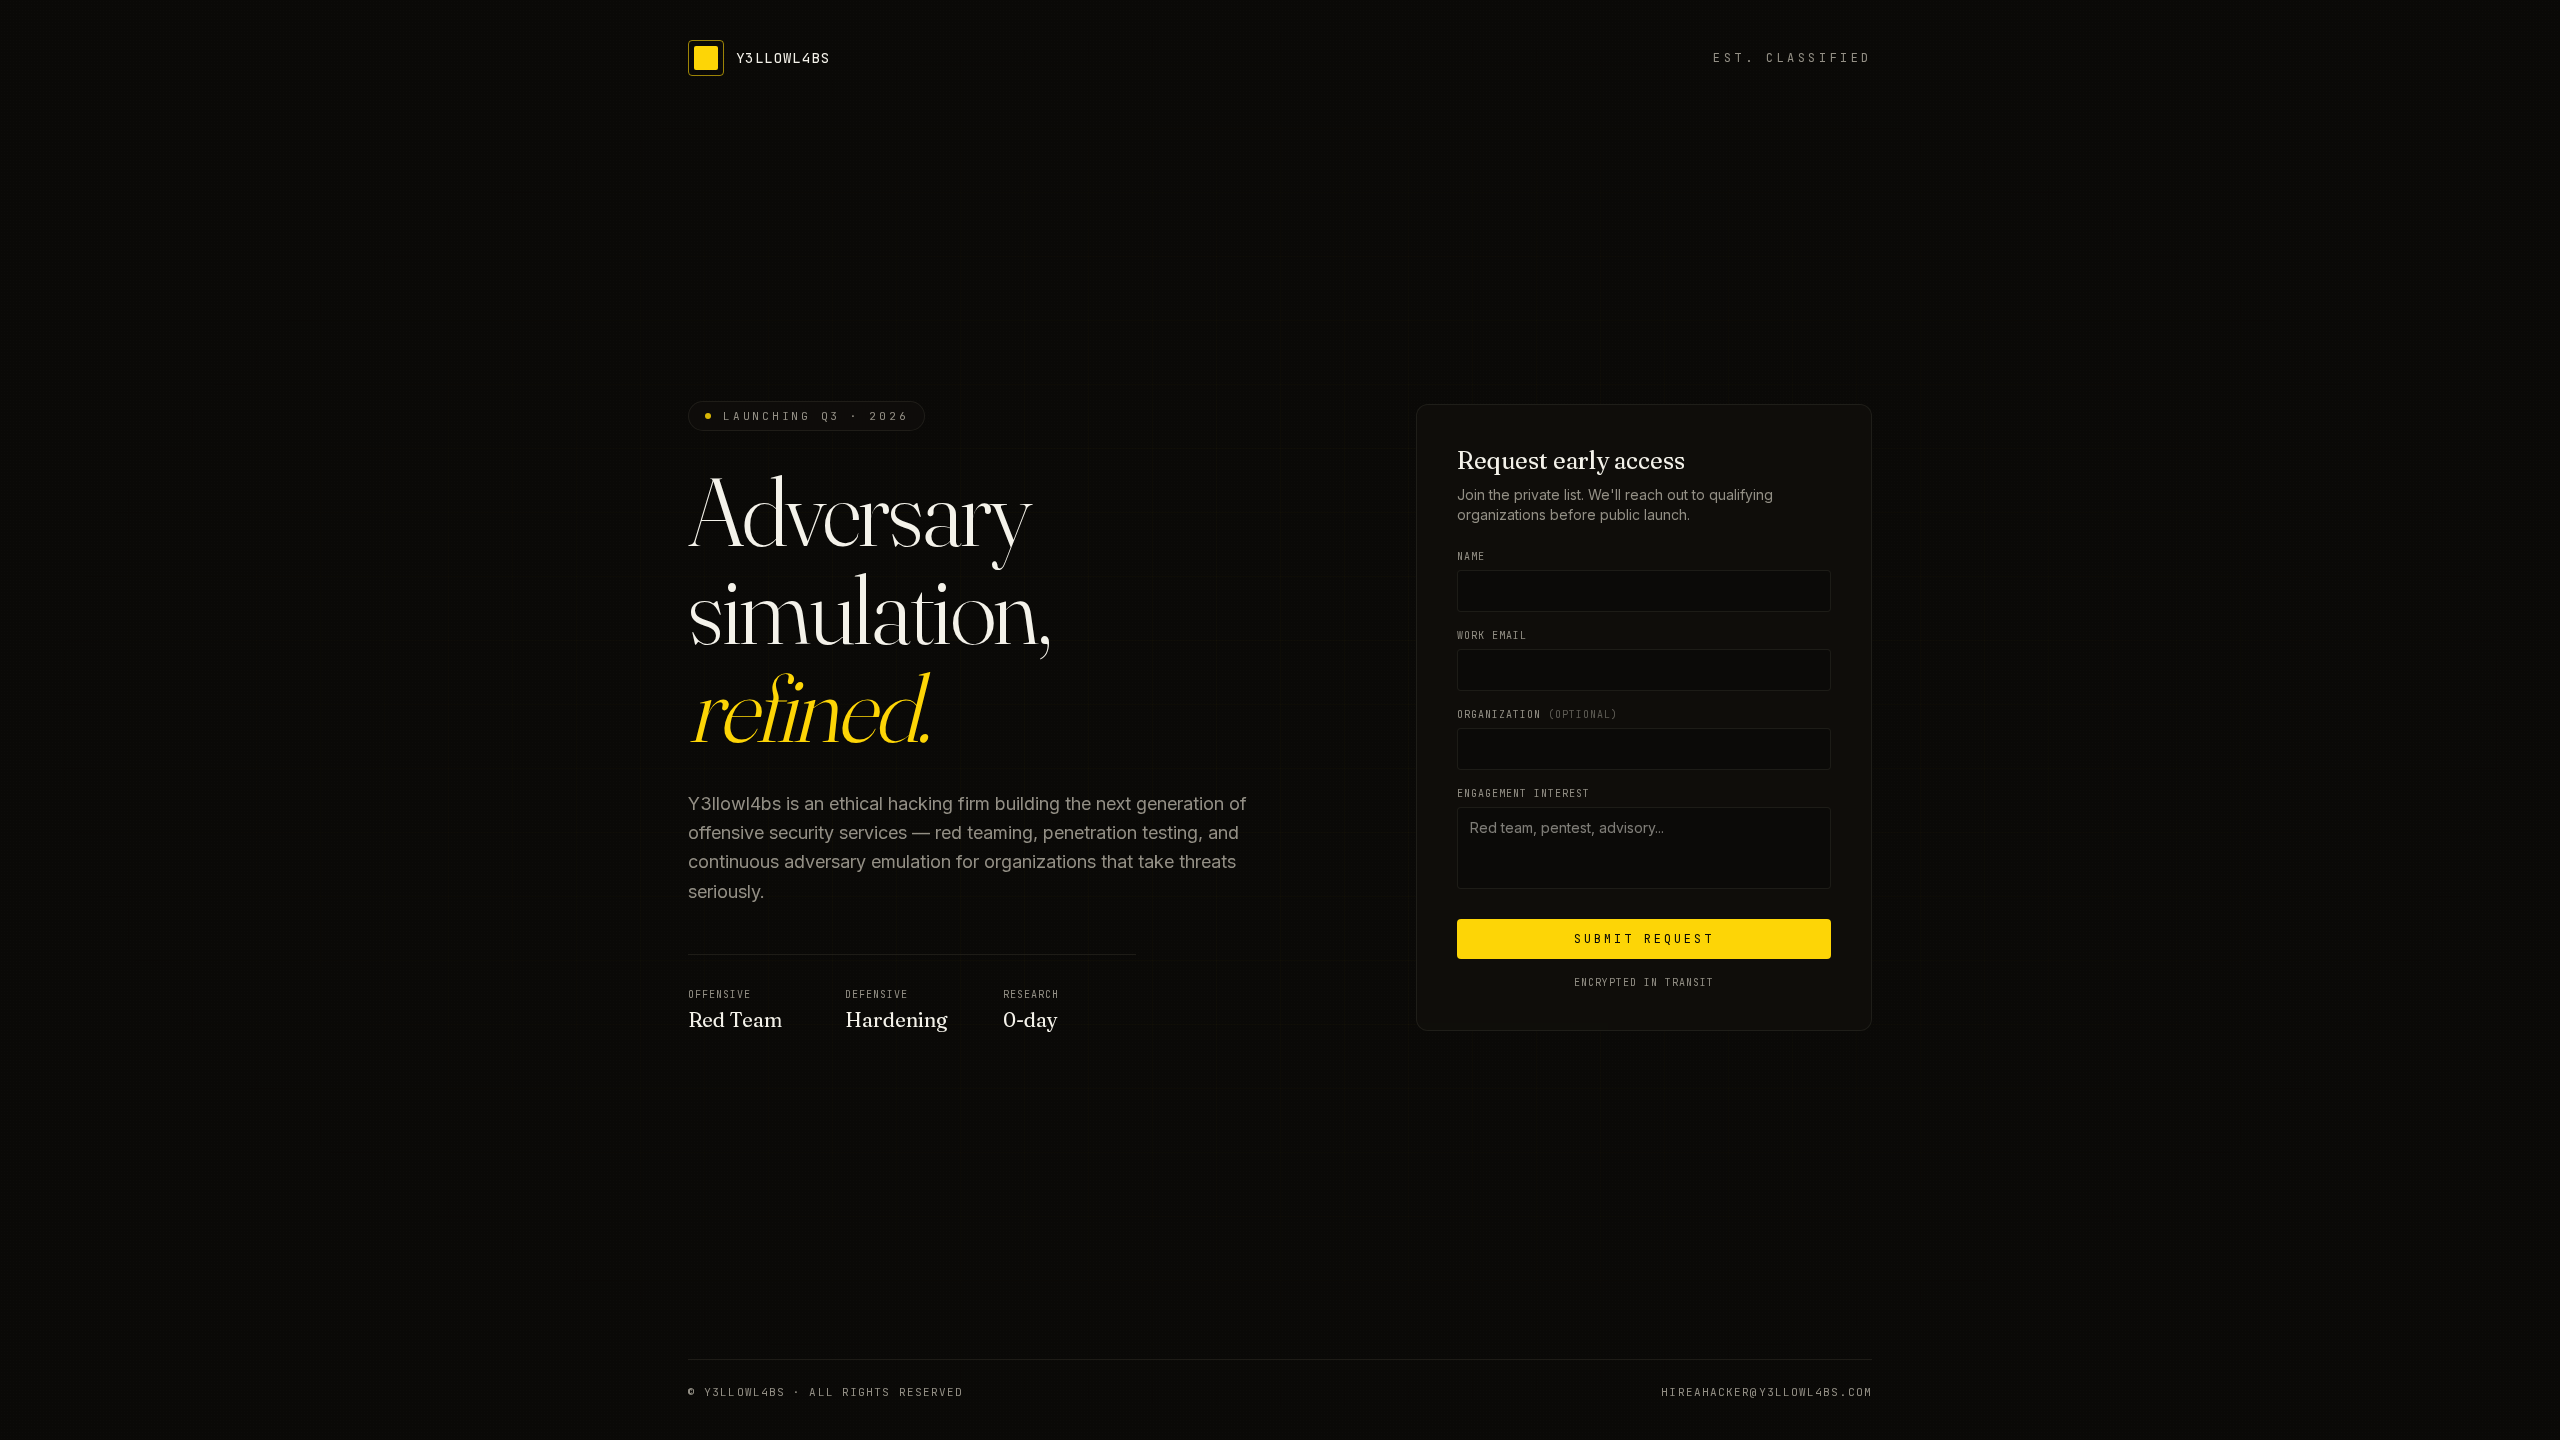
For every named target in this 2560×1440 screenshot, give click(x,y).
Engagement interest (1523, 793)
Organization (1537, 714)
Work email (1492, 635)
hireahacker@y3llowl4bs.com (1766, 1392)
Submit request (1644, 939)
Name (1471, 556)
